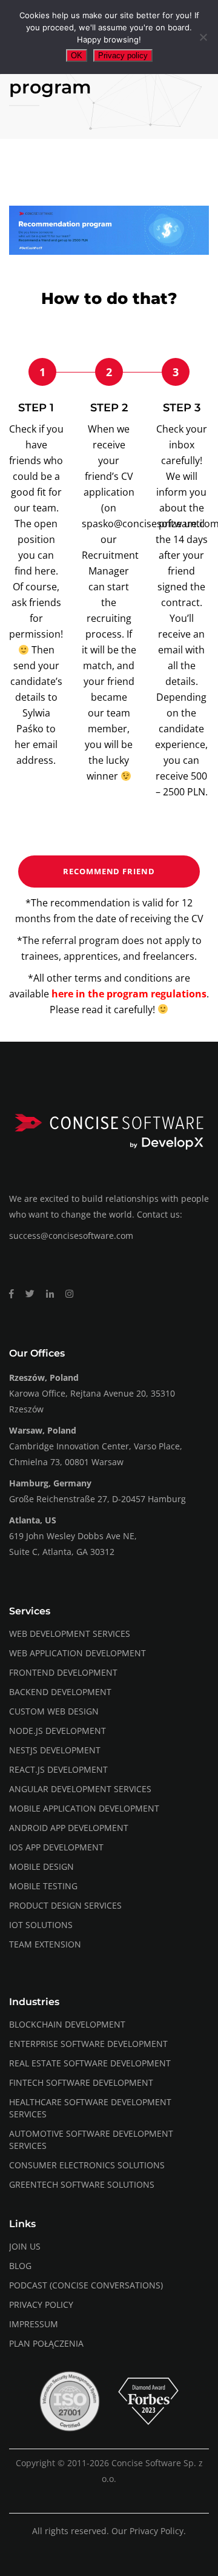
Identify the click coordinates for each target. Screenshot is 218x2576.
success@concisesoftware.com (71, 1236)
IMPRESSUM (34, 2324)
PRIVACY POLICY (41, 2305)
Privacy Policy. (158, 2531)
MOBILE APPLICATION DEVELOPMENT (84, 1808)
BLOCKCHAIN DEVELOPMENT (67, 2024)
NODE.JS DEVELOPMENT (58, 1731)
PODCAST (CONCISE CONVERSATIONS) (86, 2285)
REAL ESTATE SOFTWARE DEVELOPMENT (90, 2063)
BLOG (20, 2266)
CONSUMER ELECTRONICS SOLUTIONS (87, 2165)
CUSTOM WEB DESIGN (54, 1711)
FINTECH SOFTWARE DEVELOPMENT (81, 2082)
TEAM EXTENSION (45, 1944)
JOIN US (25, 2246)
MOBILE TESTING (43, 1886)
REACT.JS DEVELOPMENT (58, 1769)
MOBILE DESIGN (41, 1866)
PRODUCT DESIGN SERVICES (65, 1905)
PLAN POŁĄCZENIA (46, 2343)
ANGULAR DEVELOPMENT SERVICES (80, 1789)
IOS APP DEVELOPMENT (56, 1847)
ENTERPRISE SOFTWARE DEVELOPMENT (88, 2044)
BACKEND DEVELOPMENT (60, 1692)
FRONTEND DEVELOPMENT (63, 1672)
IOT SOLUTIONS (41, 1925)
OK (77, 56)
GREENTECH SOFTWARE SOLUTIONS (82, 2184)
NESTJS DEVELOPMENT (55, 1750)
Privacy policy (123, 56)
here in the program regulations (129, 994)
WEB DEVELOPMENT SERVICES (70, 1634)
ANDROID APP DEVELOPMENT (69, 1828)
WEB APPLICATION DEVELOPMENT (78, 1653)
